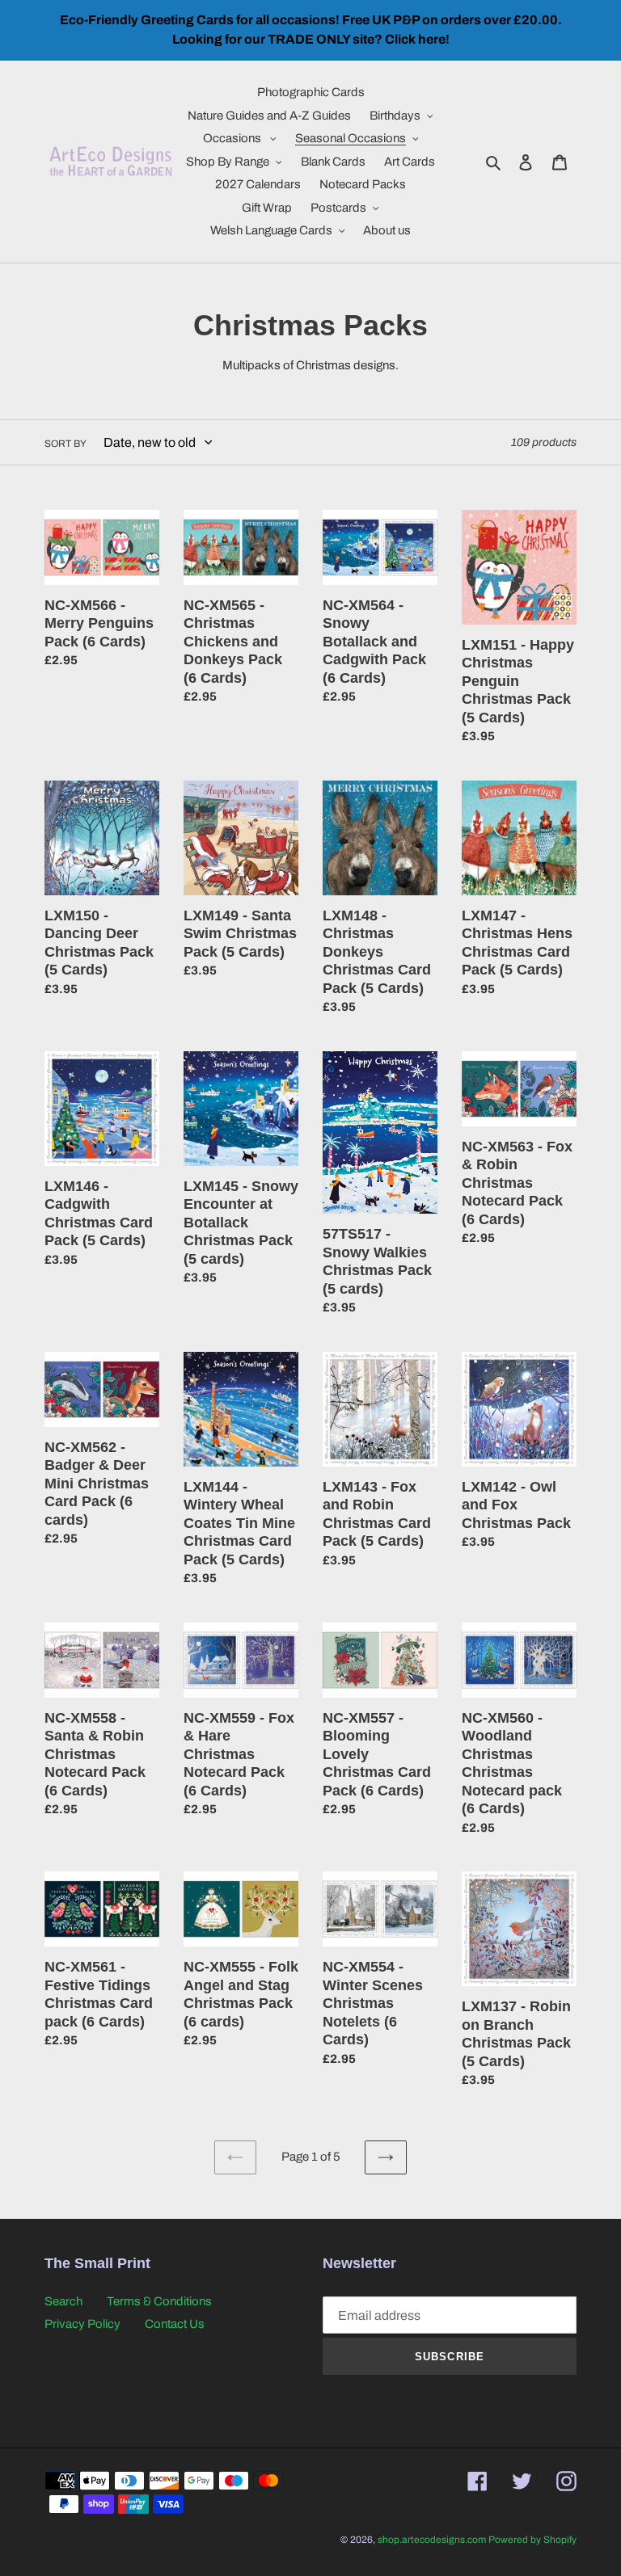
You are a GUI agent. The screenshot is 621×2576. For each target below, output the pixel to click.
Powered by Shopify (532, 2540)
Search (63, 2301)
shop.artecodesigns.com (432, 2540)
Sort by (65, 444)
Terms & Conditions (159, 2301)
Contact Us (175, 2324)
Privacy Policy (82, 2324)
